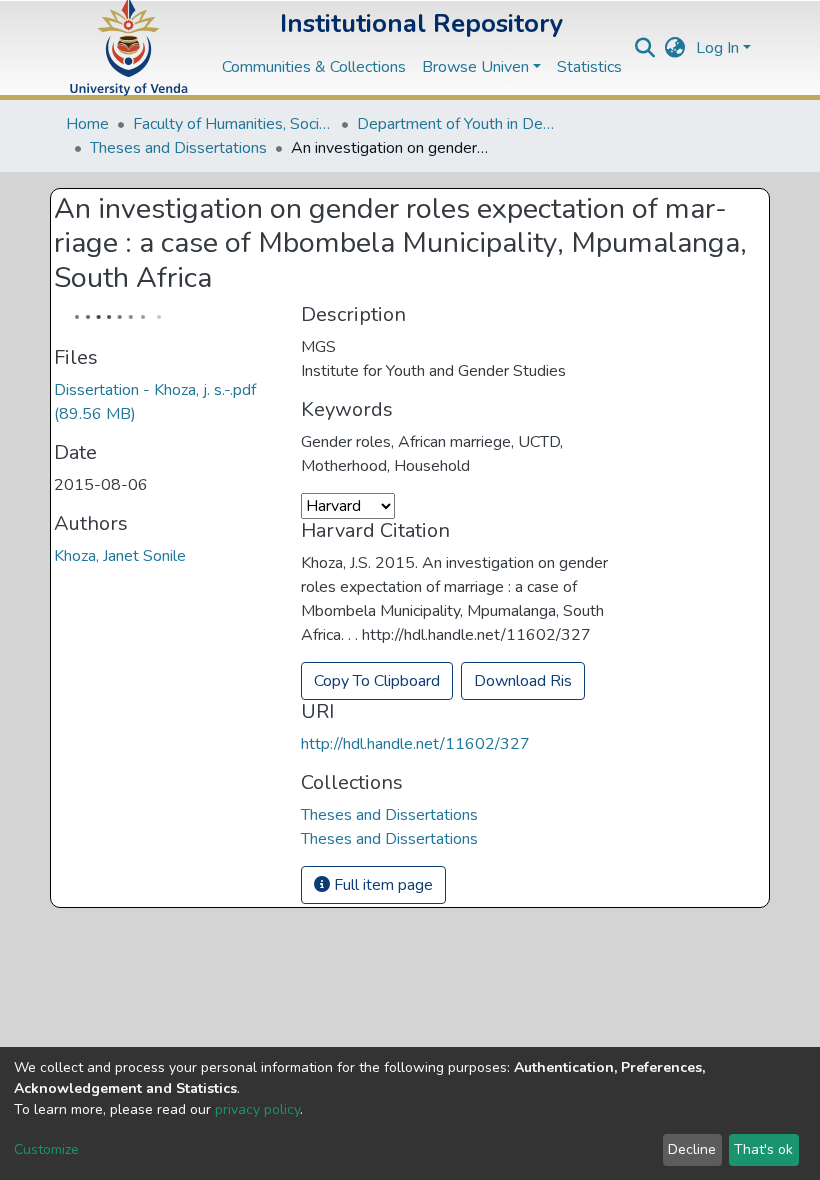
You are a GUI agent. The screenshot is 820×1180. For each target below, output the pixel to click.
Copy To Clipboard (377, 681)
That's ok (763, 1149)
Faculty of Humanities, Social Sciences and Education (233, 124)
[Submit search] (645, 48)
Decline (692, 1149)
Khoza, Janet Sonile (120, 556)
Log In (717, 48)
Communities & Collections (314, 67)
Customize (46, 1149)
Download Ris (523, 681)
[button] (675, 48)
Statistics (589, 67)
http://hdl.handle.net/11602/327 (415, 744)
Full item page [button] (381, 885)
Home (87, 124)
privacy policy (257, 1109)
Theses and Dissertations (178, 148)
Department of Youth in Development (457, 124)
